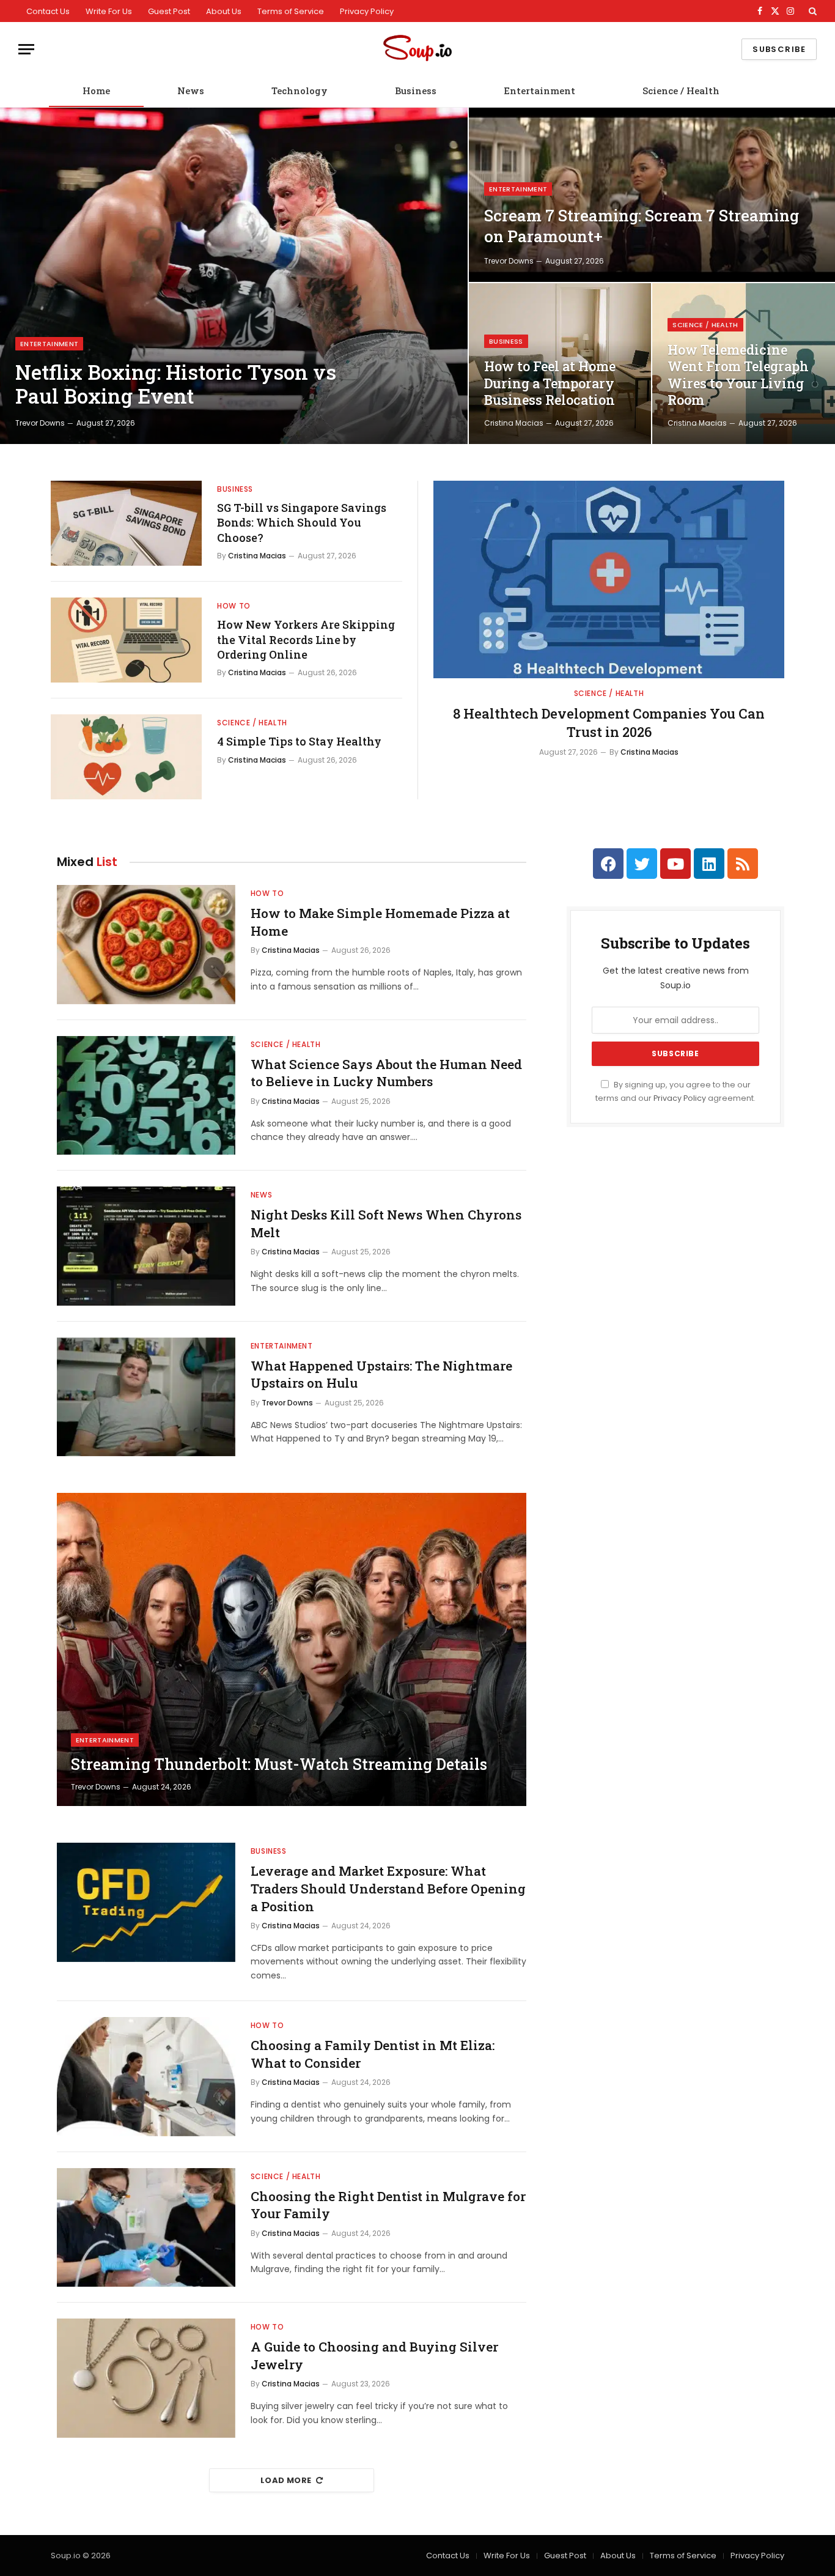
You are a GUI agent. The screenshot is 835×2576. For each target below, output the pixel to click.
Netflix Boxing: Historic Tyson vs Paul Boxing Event (176, 384)
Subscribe (779, 49)
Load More (286, 2480)
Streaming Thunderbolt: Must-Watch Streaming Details (279, 1764)
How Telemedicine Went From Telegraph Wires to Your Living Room (738, 375)
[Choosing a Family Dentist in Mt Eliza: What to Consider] (146, 2077)
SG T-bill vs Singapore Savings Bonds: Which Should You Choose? (302, 523)
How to (234, 606)
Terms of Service (291, 11)
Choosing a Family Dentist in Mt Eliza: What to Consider (373, 2054)
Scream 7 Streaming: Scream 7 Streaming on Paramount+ (642, 226)
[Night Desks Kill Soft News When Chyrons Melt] (146, 1246)
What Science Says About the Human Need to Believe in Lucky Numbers (386, 1073)
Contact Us (48, 11)
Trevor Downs (40, 423)
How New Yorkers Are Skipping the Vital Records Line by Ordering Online (306, 639)
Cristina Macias (514, 423)
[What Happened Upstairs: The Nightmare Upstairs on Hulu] (146, 1397)
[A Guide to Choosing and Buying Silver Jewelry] (146, 2378)
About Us (224, 11)
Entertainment (539, 91)
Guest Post (169, 11)
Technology (300, 91)
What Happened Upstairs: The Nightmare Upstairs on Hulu (381, 1375)
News (191, 91)
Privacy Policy (367, 11)
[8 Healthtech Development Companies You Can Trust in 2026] (609, 579)
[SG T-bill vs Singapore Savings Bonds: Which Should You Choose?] (126, 523)
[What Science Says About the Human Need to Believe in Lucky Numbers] (146, 1096)
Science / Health (681, 91)
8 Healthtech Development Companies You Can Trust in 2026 (609, 723)
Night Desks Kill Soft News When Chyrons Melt (386, 1223)
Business (416, 91)
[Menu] (26, 49)
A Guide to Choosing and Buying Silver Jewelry (374, 2356)
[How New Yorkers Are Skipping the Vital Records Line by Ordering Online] (126, 640)
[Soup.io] (417, 49)
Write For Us (109, 11)
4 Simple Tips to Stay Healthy (299, 741)
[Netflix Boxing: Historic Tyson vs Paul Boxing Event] (234, 276)
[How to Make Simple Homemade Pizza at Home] (146, 945)
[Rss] (743, 864)
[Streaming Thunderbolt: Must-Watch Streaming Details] (292, 1649)
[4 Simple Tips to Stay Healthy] (126, 757)
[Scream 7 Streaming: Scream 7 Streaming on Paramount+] (652, 195)
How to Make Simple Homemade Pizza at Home (380, 922)
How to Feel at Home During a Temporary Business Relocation (550, 383)
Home (96, 91)
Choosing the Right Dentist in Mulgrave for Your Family (388, 2205)
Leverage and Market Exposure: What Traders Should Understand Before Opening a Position (388, 1888)
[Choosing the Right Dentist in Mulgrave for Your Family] (146, 2228)
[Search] (811, 11)
